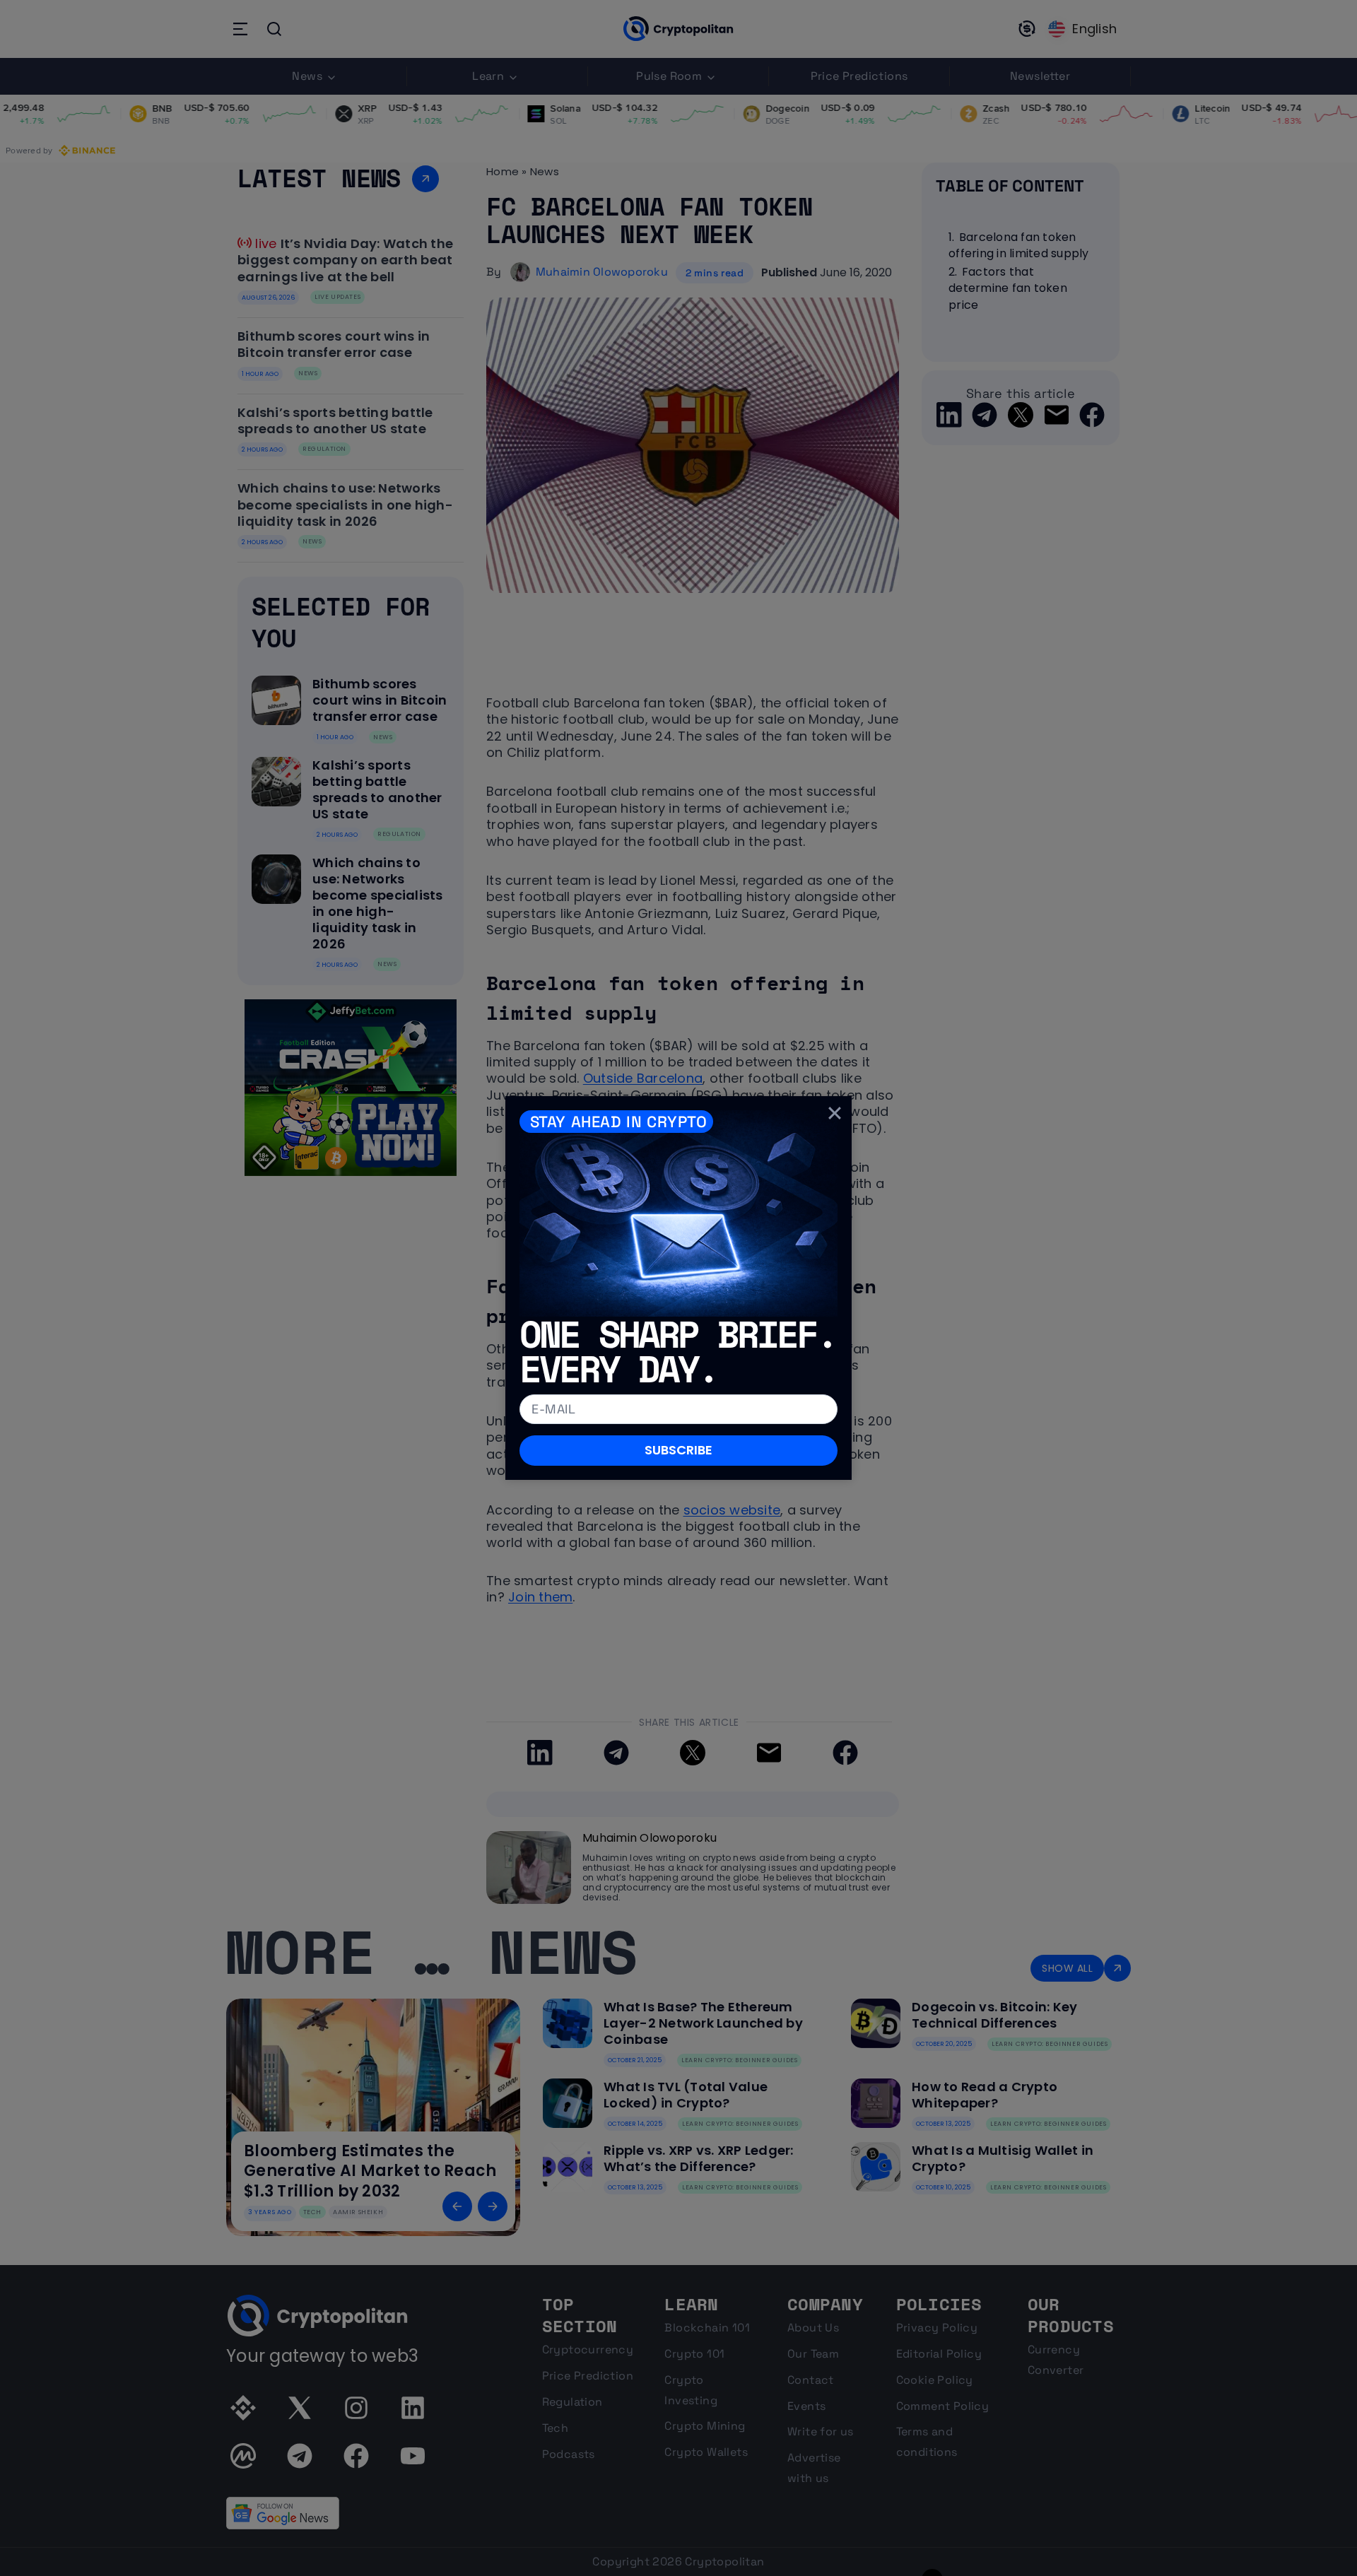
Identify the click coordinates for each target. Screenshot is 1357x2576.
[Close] (835, 1113)
